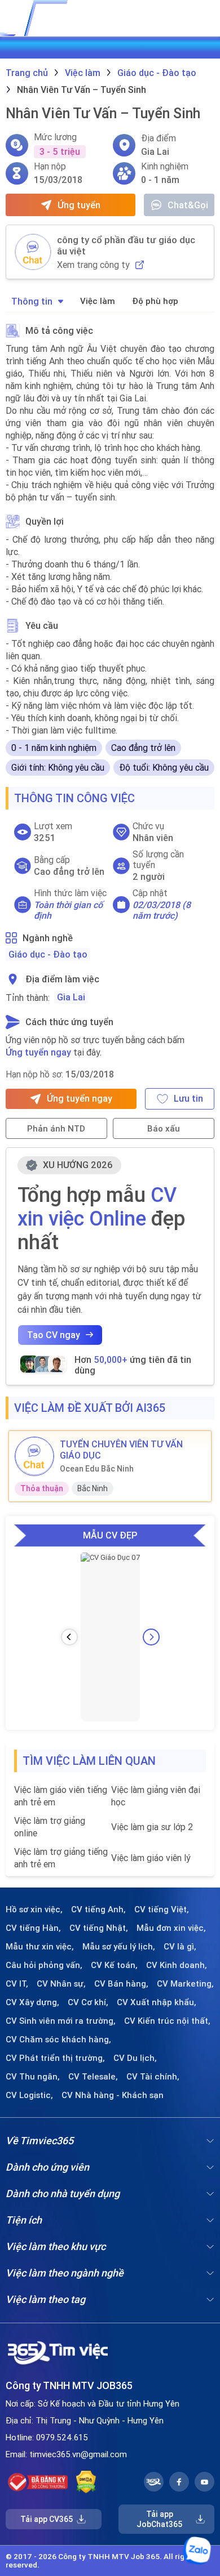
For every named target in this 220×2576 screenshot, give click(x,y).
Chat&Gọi (188, 205)
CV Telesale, (93, 2077)
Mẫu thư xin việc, (40, 1947)
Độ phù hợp (155, 301)
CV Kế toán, (114, 1965)
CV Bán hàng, (121, 1984)
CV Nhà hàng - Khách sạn (113, 2095)
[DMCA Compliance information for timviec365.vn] (86, 2482)
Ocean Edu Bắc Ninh (97, 1469)
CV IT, (17, 1984)
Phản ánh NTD (56, 1128)
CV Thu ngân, (33, 2077)
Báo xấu (164, 1128)
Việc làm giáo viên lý (151, 1858)
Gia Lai (71, 997)
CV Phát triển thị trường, (55, 2058)
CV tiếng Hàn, (33, 1928)
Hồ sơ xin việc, (34, 1909)
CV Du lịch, (135, 2058)
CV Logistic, (29, 2095)
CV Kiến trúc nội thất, (167, 2021)
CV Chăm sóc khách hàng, (58, 2040)
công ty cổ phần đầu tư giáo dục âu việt (126, 245)
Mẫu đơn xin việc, (171, 1928)
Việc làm (98, 301)
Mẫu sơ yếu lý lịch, (119, 1947)
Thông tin (32, 301)
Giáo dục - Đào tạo (48, 954)
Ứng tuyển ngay (38, 1052)
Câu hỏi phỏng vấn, (44, 1965)
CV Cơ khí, (88, 2002)
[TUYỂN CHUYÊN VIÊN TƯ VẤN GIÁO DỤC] (34, 1456)
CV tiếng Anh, (98, 1909)
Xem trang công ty (93, 265)
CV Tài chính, (153, 2077)
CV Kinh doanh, (177, 1965)
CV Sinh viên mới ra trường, (61, 2021)
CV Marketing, (185, 1984)
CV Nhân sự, (61, 1984)
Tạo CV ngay (54, 1335)
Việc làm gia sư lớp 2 (152, 1827)
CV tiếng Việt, (162, 1909)
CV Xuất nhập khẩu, (157, 2002)
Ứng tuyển (79, 205)
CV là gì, (180, 1947)
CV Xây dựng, (32, 2002)
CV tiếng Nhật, (99, 1928)
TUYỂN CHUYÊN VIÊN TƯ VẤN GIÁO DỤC (121, 1450)
